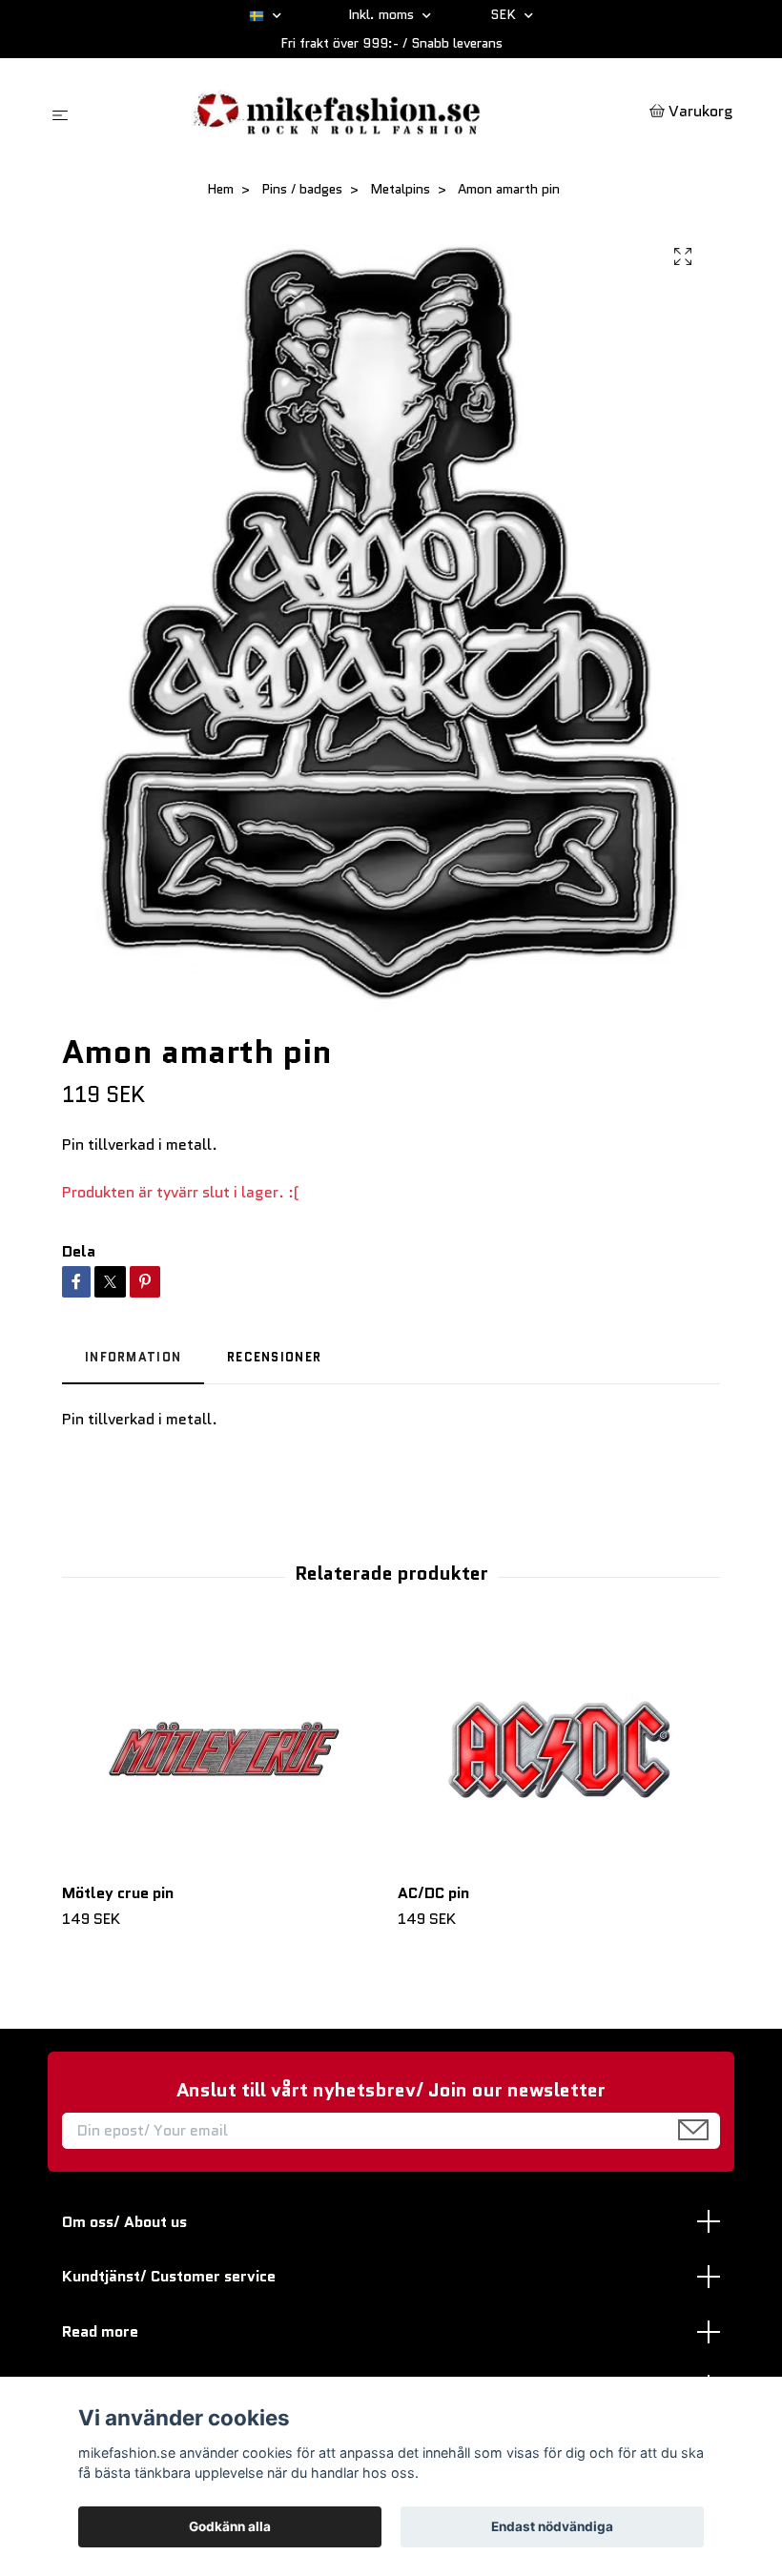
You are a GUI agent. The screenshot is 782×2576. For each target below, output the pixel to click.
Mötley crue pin (118, 1893)
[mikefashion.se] (363, 112)
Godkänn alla (230, 2526)
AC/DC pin (433, 1893)
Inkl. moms (383, 14)
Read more (100, 2331)
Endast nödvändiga (552, 2526)
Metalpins (400, 189)
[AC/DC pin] (558, 1749)
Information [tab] (133, 1357)
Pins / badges (302, 189)
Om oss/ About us (124, 2222)
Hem (220, 189)
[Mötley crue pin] (223, 1749)
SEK (505, 14)
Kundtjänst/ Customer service (169, 2276)
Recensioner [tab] (274, 1357)
